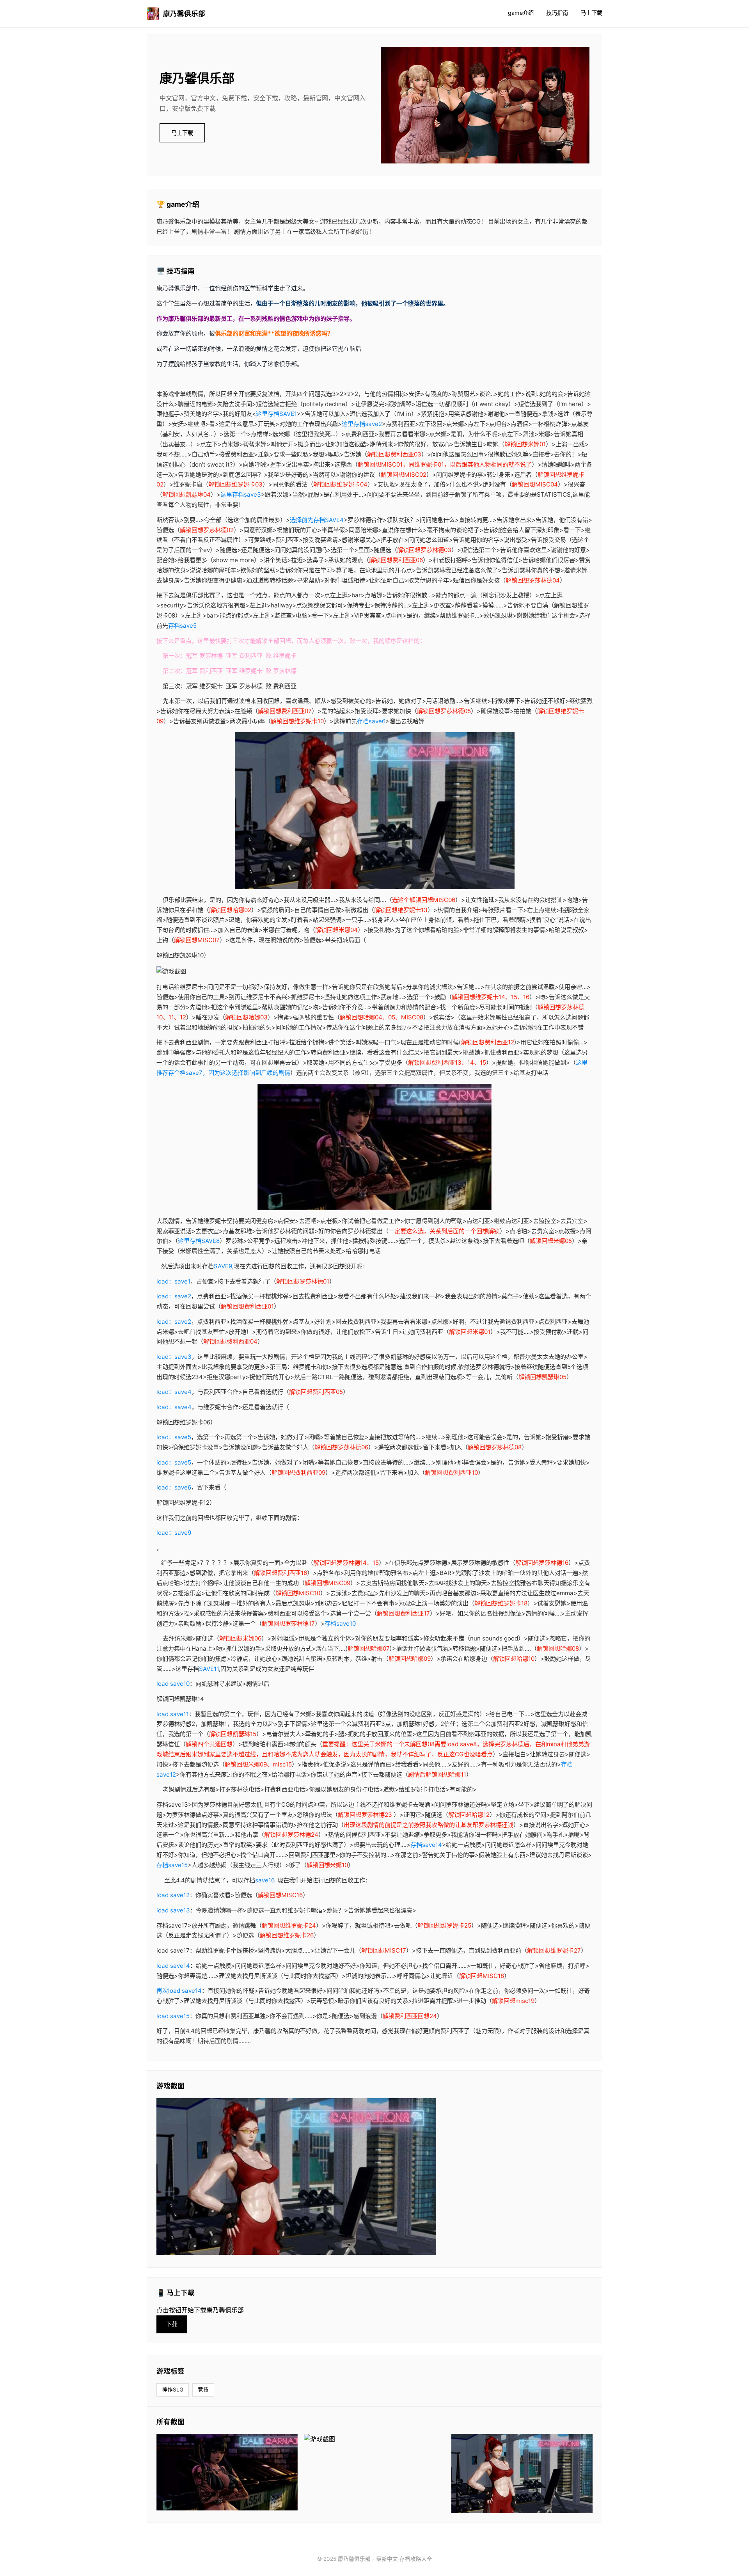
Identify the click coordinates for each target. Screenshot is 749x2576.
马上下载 (591, 13)
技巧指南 (557, 13)
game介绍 (521, 13)
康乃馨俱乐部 (184, 13)
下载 (172, 2324)
